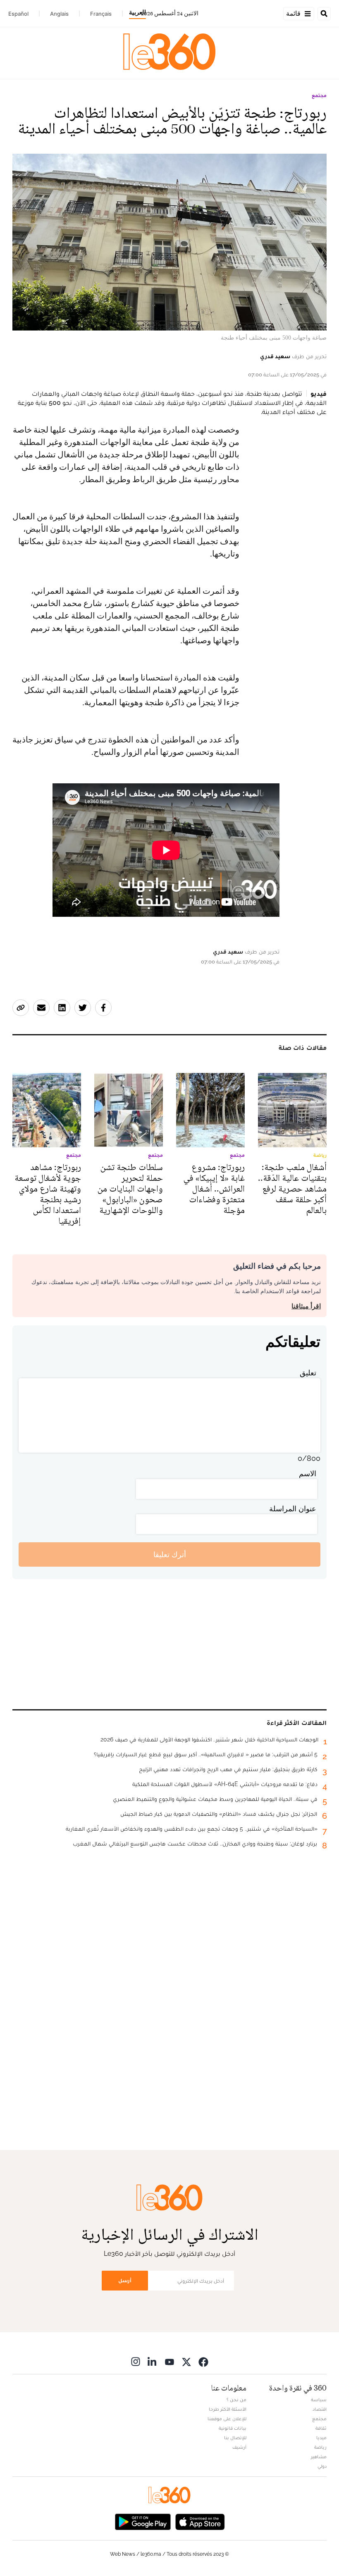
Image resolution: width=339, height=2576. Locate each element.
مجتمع (319, 95)
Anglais (59, 14)
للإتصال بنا (235, 2438)
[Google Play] (143, 2521)
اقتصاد (320, 2409)
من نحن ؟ (236, 2400)
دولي (322, 2466)
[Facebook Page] (203, 2361)
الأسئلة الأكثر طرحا (228, 2409)
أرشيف (239, 2447)
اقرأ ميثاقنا (306, 1306)
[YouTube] (169, 2361)
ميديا (321, 2438)
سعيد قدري (275, 356)
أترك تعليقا (170, 1554)
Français (101, 14)
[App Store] (200, 2521)
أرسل (125, 2280)
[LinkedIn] (153, 2361)
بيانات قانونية (233, 2428)
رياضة (320, 2447)
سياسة (319, 2400)
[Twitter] (186, 2361)
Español (18, 14)
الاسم (308, 1474)
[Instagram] (136, 2361)
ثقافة (321, 2428)
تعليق (308, 1373)
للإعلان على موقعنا (227, 2419)
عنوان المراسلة (293, 1509)
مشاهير (319, 2457)
